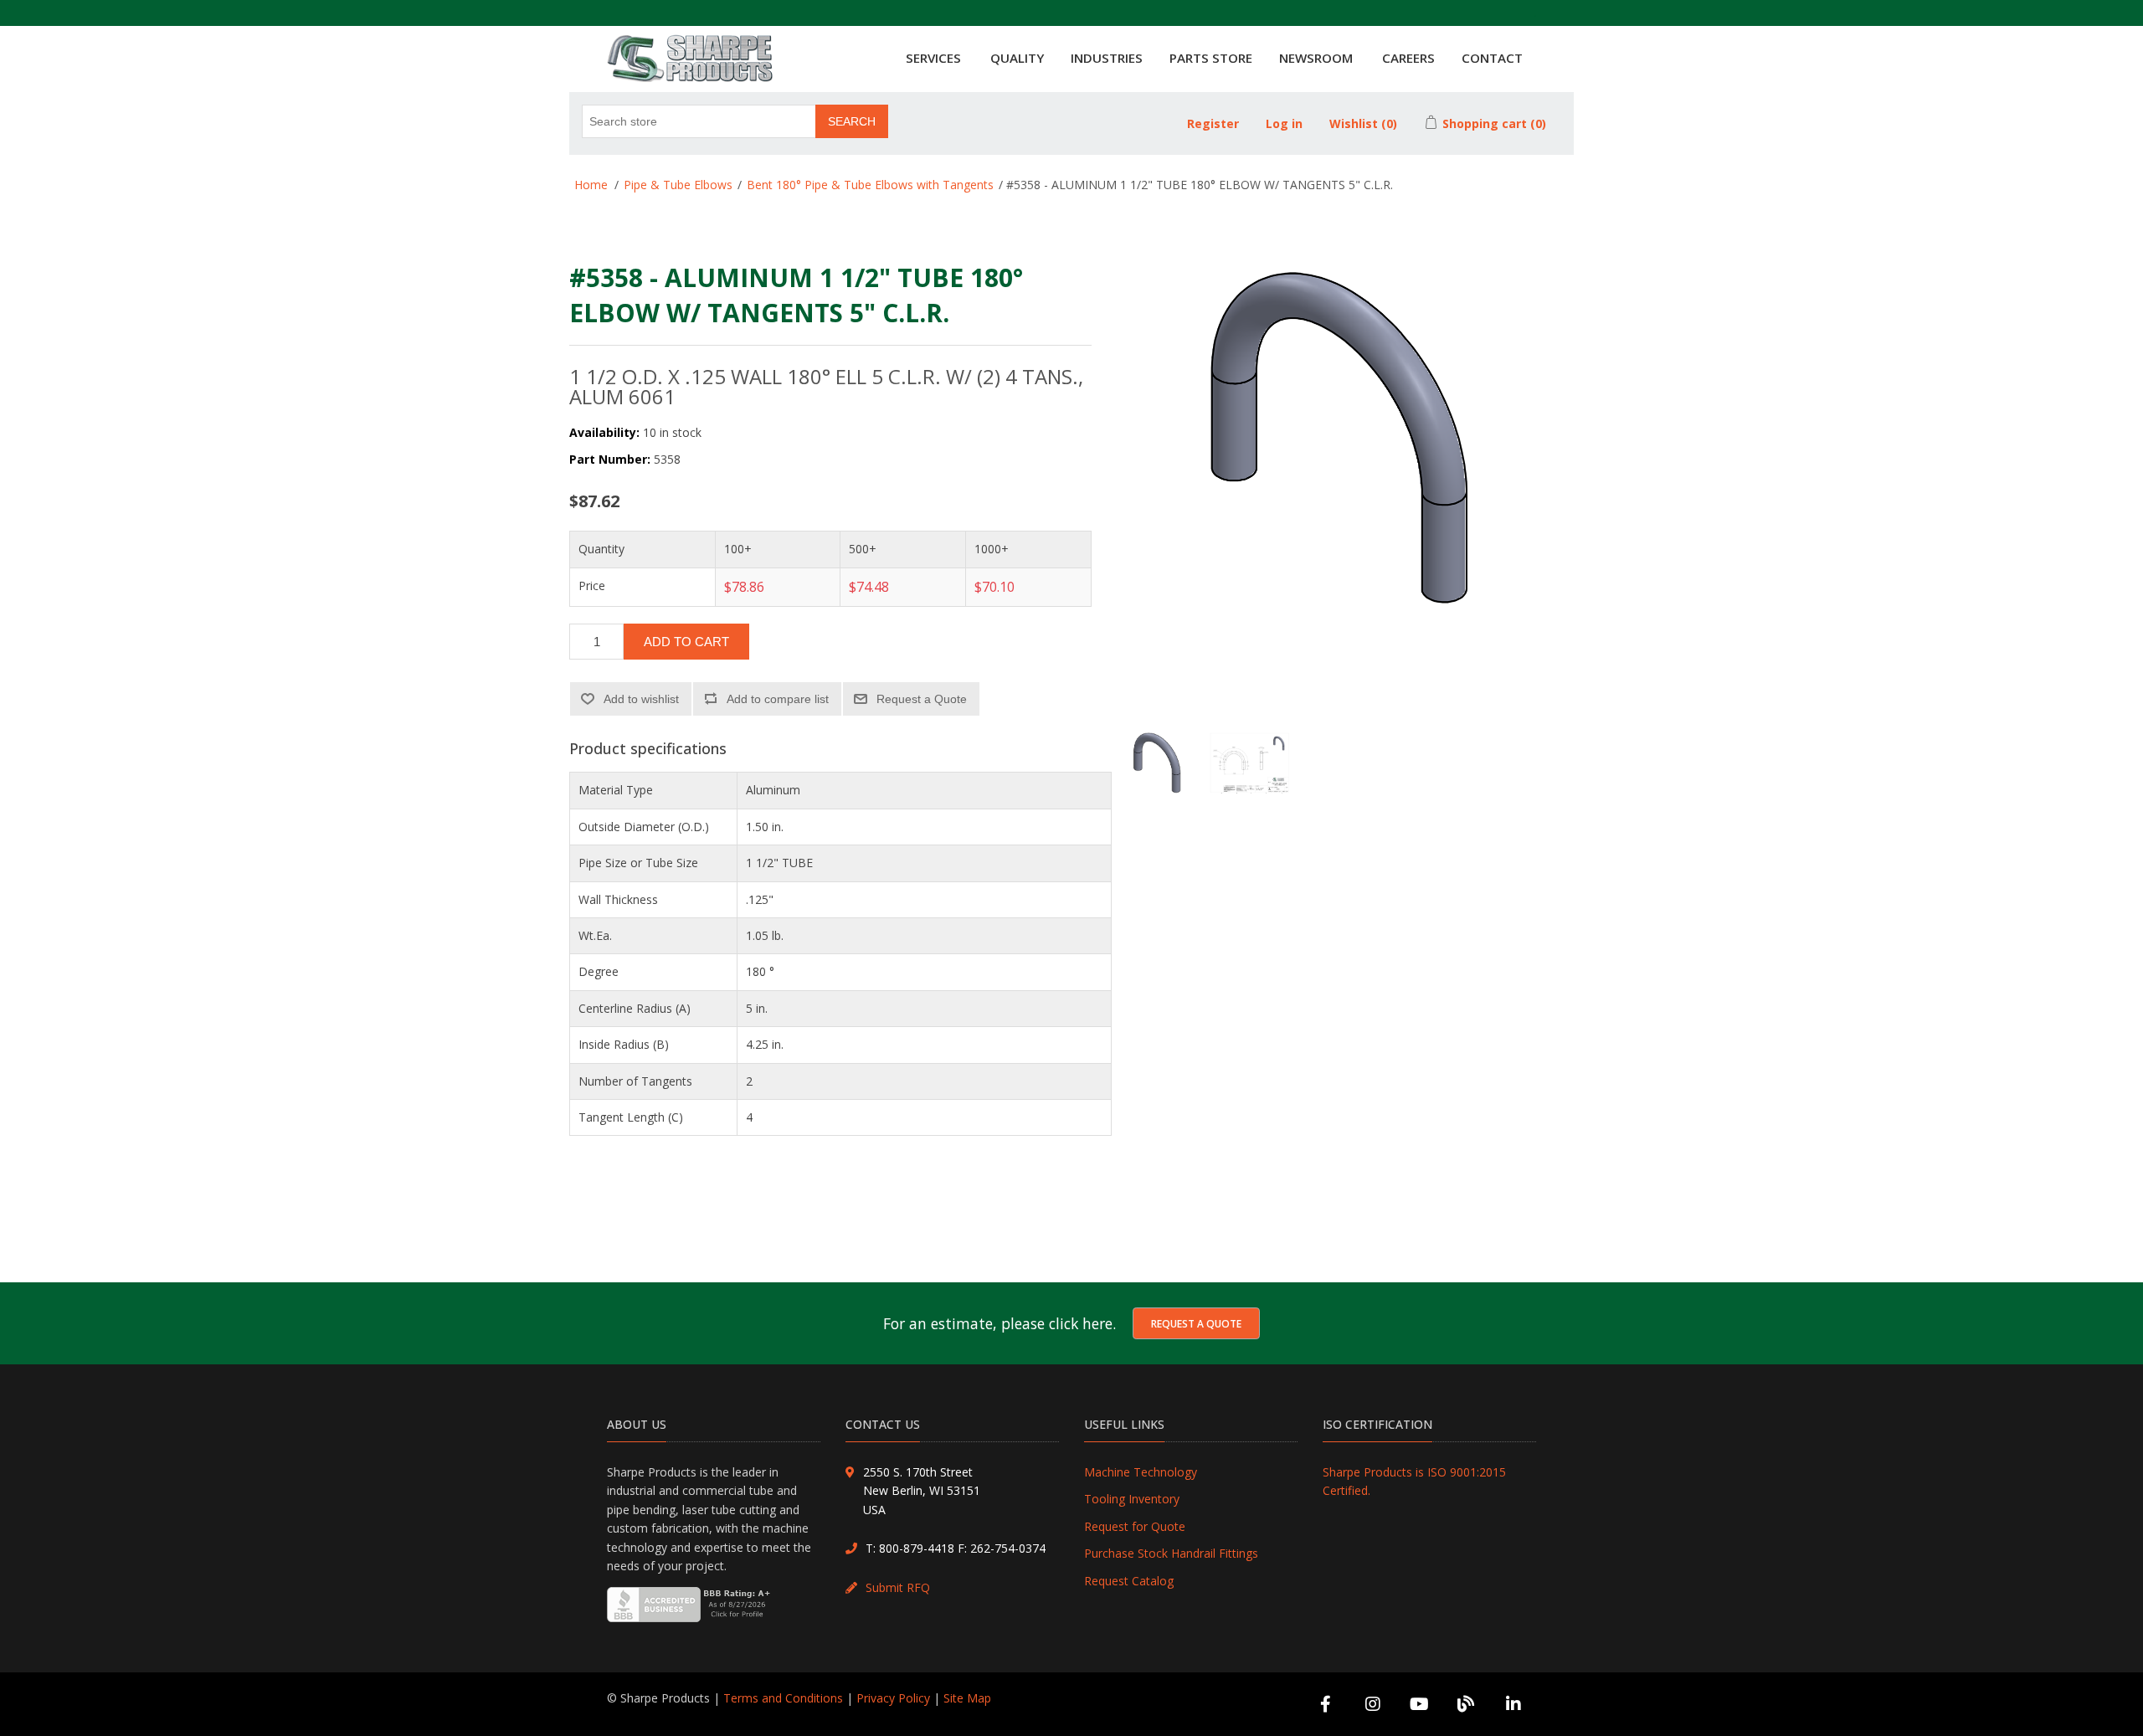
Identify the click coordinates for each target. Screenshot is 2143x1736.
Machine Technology (1141, 1472)
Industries (1107, 58)
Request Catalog (1129, 1581)
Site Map (967, 1698)
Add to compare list (778, 699)
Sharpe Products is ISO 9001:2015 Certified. (1414, 1481)
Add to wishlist (641, 699)
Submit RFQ (898, 1587)
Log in (1284, 123)
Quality (1017, 58)
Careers (1408, 58)
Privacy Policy (893, 1698)
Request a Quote (1196, 1324)
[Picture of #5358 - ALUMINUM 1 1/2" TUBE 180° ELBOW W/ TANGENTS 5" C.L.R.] (1158, 773)
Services (933, 58)
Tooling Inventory (1132, 1499)
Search (852, 121)
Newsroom (1316, 58)
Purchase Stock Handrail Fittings (1171, 1553)
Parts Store (1211, 58)
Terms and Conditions (783, 1698)
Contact (1492, 58)
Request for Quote (1135, 1526)
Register (1213, 123)
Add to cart (686, 642)
